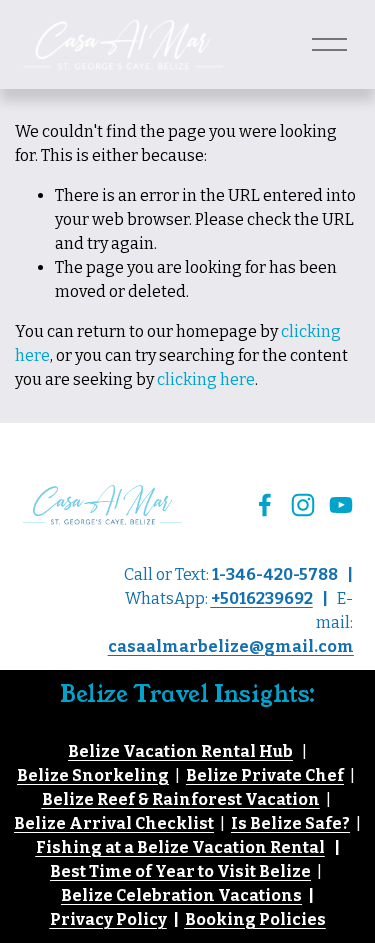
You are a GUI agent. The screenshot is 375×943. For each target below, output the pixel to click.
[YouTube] (341, 505)
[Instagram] (303, 505)
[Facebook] (265, 505)
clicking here (206, 379)
